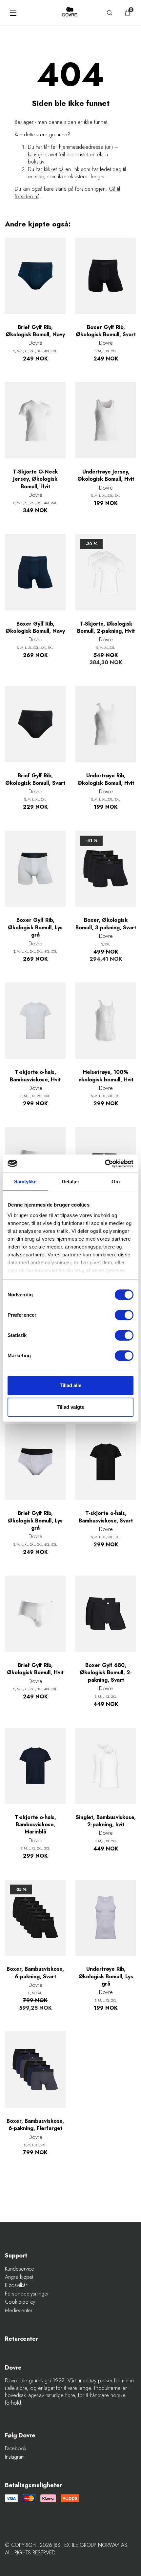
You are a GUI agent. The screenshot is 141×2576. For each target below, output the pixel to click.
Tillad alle (70, 1385)
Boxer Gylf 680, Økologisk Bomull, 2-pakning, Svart (106, 1673)
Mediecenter (19, 2311)
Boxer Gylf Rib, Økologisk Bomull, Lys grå (35, 928)
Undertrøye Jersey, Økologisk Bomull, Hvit (106, 475)
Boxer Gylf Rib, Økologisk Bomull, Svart (106, 331)
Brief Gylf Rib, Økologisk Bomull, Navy (35, 331)
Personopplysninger (27, 2294)
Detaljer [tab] (71, 1181)
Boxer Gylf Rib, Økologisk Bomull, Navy (35, 628)
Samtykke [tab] (25, 1181)
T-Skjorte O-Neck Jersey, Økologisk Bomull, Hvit (35, 479)
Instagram (15, 2457)
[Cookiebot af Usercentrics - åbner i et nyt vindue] (105, 1164)
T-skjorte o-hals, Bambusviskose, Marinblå (35, 1825)
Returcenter (21, 2339)
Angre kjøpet (19, 2277)
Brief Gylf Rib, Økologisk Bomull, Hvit (35, 1669)
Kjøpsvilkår (16, 2285)
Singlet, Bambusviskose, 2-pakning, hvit (106, 1821)
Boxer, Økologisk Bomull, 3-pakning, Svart (106, 924)
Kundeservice (20, 2269)
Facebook (16, 2449)
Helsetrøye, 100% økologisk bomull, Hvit (106, 1076)
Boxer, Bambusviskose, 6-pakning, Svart (35, 1973)
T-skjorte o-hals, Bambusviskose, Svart (106, 1517)
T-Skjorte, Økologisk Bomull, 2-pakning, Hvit (106, 628)
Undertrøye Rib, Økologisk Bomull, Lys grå (106, 1976)
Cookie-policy (20, 2302)
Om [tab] (116, 1181)
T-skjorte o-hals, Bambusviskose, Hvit (35, 1076)
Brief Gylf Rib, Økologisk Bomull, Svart (35, 779)
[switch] (124, 1315)
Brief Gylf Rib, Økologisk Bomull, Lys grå (35, 1521)
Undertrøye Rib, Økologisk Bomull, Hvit (106, 779)
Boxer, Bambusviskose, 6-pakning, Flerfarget (35, 2125)
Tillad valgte (70, 1407)
